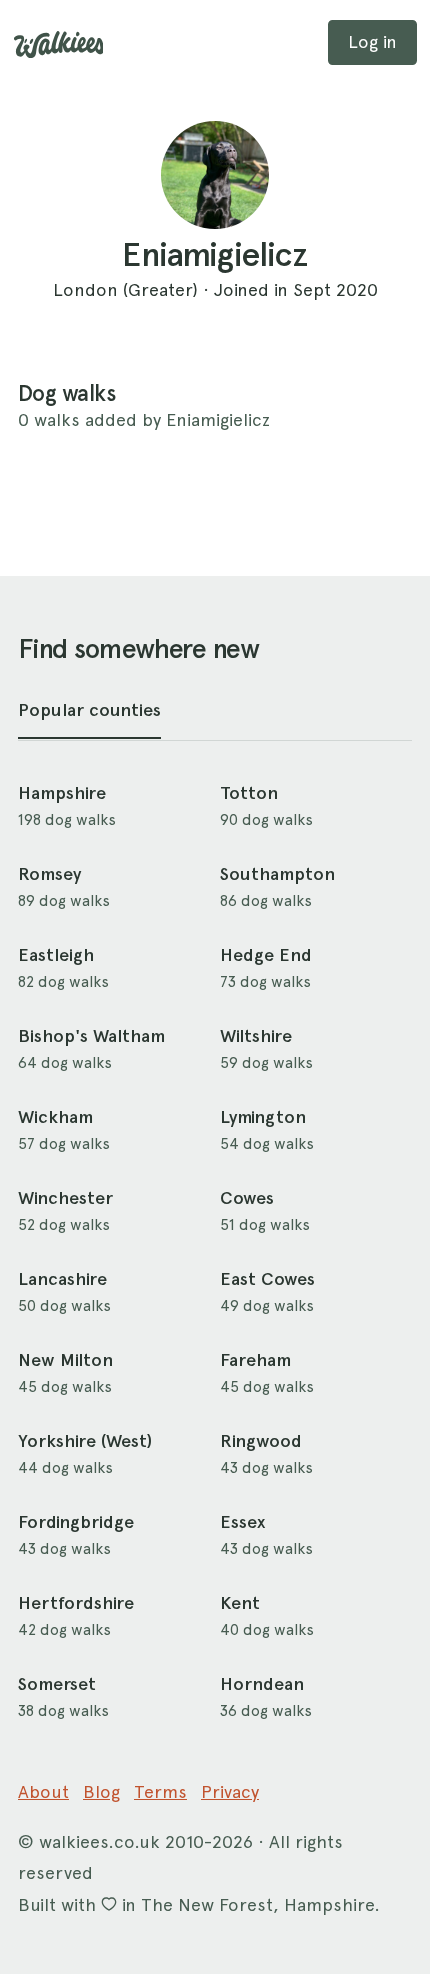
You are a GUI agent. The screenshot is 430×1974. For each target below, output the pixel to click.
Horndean (262, 1684)
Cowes (247, 1198)
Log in (372, 41)
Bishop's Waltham (91, 1036)
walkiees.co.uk (99, 1841)
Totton (249, 793)
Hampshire (62, 793)
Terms (160, 1791)
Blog (101, 1791)
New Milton (65, 1360)
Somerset (57, 1684)
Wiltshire (256, 1036)
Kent (240, 1603)
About (43, 1791)
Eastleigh (56, 955)
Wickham (55, 1117)
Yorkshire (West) (85, 1441)
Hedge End (266, 955)
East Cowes (267, 1279)
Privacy (230, 1791)
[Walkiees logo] (59, 45)
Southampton (277, 874)
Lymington (263, 1117)
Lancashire (62, 1279)
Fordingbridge (76, 1522)
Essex (242, 1522)
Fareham (255, 1360)
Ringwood (261, 1441)
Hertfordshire (76, 1603)
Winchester (65, 1198)
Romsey (49, 874)
